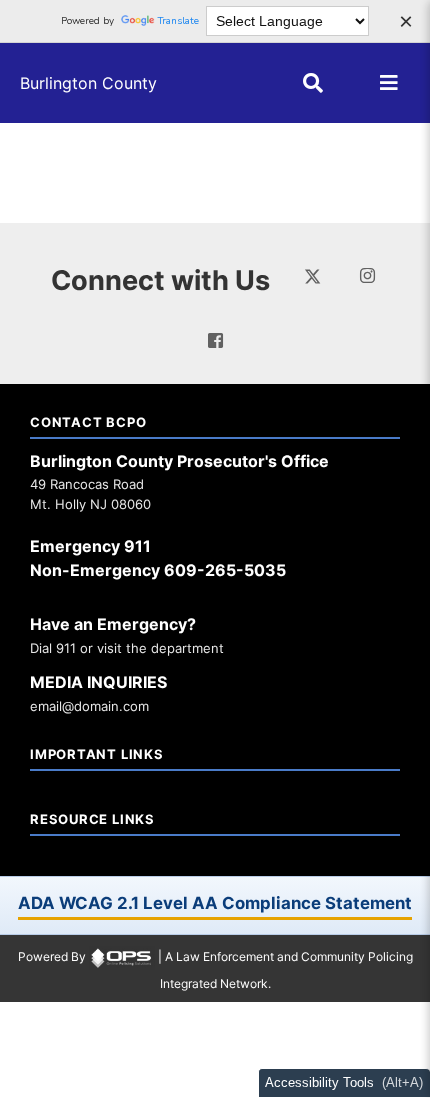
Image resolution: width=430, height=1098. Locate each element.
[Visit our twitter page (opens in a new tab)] (312, 274)
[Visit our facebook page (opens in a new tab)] (215, 340)
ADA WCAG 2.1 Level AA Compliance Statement (215, 903)
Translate (178, 21)
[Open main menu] (389, 83)
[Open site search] (313, 83)
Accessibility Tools (320, 1083)
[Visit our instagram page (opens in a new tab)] (367, 275)
